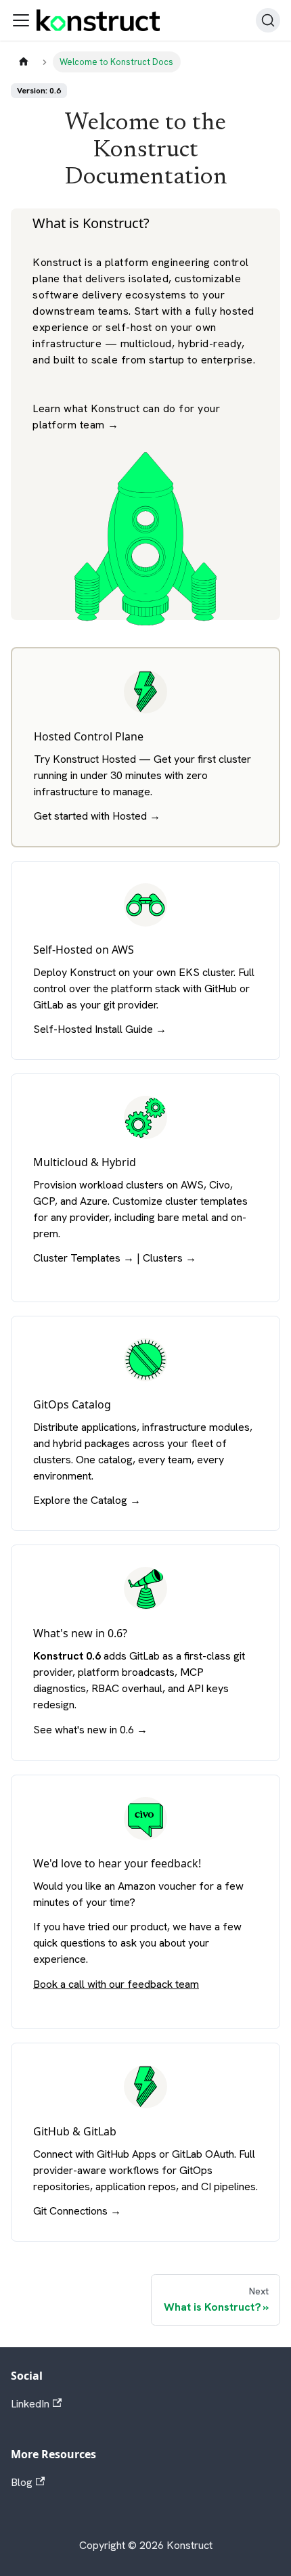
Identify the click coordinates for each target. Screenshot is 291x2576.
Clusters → (170, 1258)
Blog (22, 2482)
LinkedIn (30, 2404)
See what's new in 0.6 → (90, 1730)
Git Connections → (77, 2211)
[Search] (268, 20)
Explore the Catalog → (87, 1500)
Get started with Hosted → (97, 816)
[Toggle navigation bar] (21, 20)
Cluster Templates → (84, 1258)
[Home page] (24, 62)
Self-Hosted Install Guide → (100, 1029)
